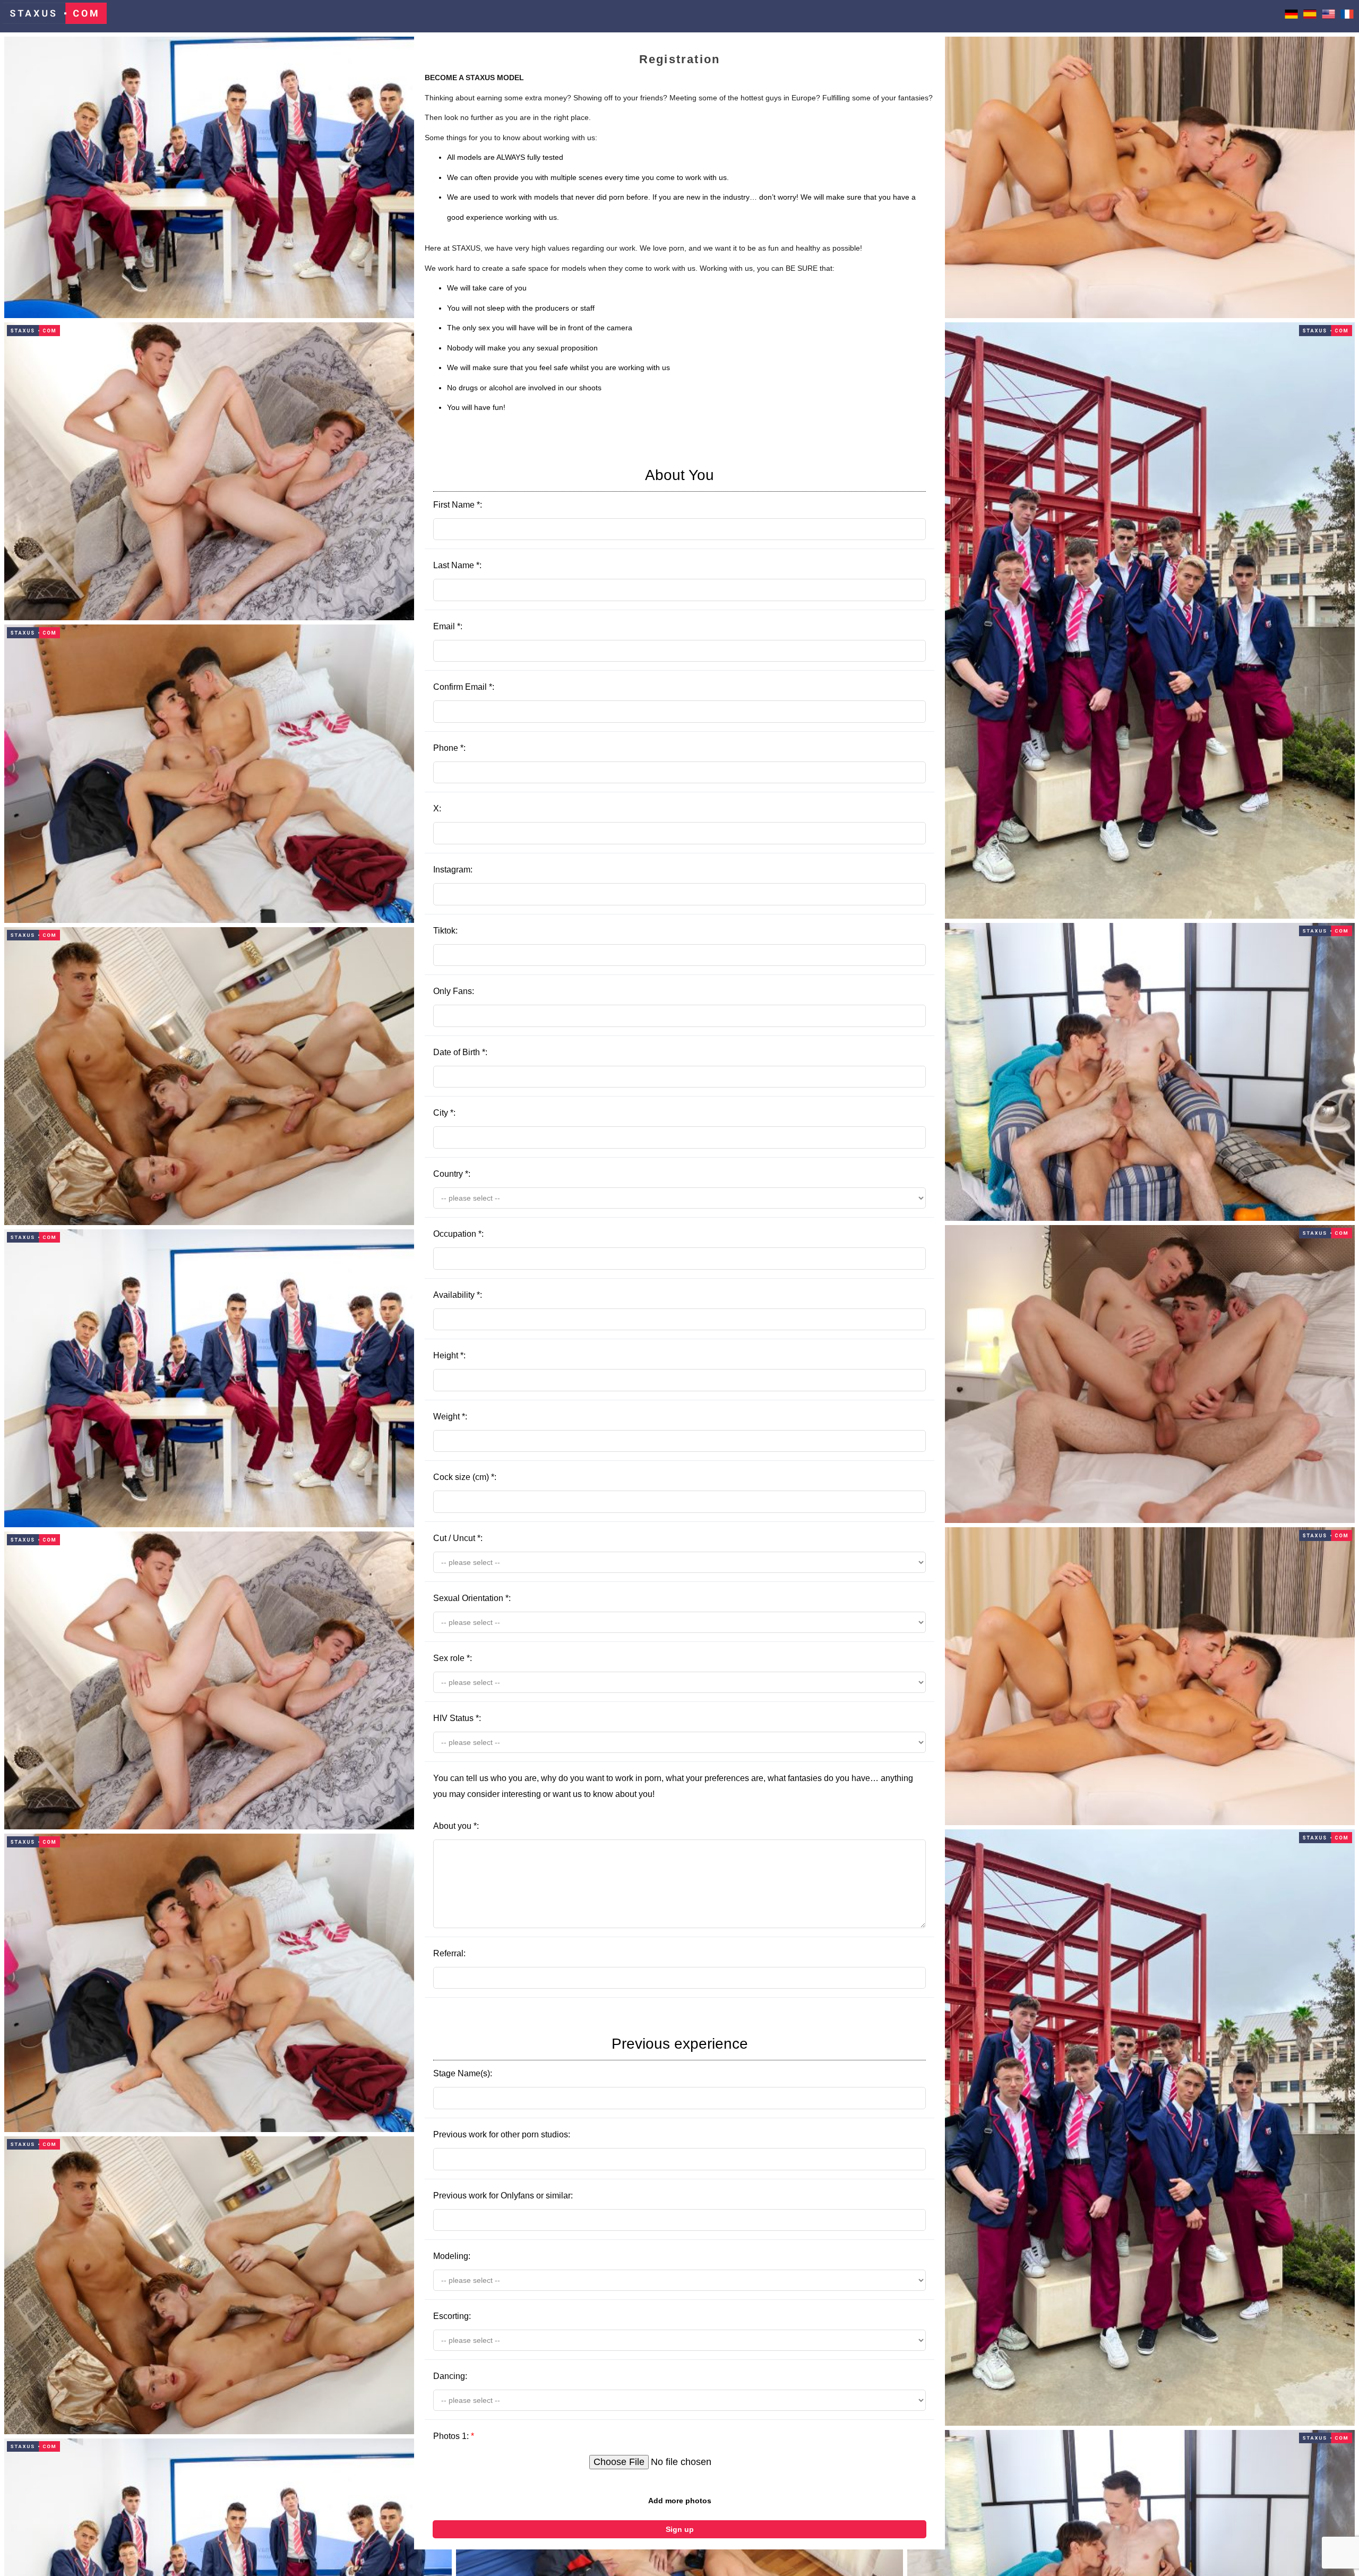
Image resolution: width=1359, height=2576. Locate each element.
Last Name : (457, 565)
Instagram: (453, 870)
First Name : (574, 488)
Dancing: (450, 2376)
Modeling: (452, 2256)
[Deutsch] (1291, 16)
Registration (679, 59)
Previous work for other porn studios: (502, 2134)
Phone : (449, 748)
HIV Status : (457, 1718)
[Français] (1347, 16)
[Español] (1310, 16)
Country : (452, 1174)
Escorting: (452, 2316)
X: (437, 808)
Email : (448, 626)
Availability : (458, 1295)
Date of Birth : (460, 1052)
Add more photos (680, 2501)
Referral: (449, 1953)
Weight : (450, 1417)
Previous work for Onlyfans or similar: (503, 2196)
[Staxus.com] (55, 16)
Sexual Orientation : (472, 1598)
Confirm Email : (464, 687)
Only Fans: (454, 991)
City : (444, 1113)
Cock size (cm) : (465, 1477)
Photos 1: (454, 2436)
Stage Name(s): (591, 2057)
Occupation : (458, 1234)
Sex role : (453, 1658)
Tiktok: (445, 931)
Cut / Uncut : (458, 1538)
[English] (1328, 16)
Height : (449, 1355)
